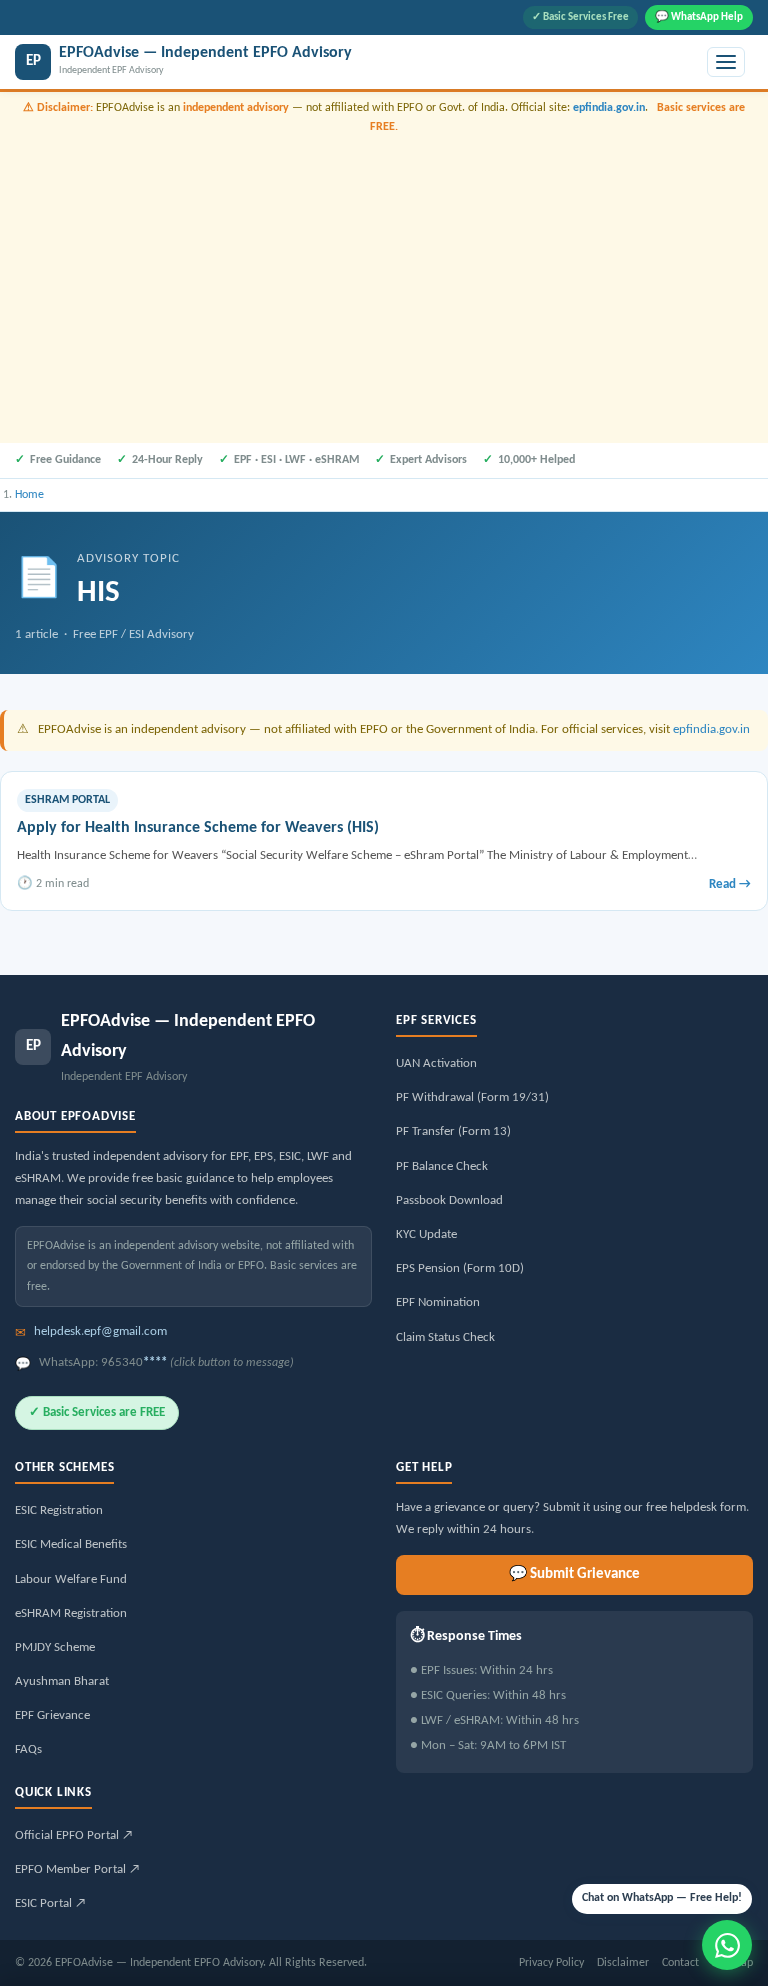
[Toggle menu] (726, 62)
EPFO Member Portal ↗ (77, 1869)
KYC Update (426, 1234)
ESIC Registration (59, 1510)
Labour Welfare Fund (71, 1579)
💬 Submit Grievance (574, 1574)
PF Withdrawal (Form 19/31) (472, 1097)
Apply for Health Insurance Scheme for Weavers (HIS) (198, 828)
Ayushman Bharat (62, 1681)
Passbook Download (449, 1200)
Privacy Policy (551, 1963)
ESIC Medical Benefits (71, 1544)
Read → (730, 884)
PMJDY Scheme (55, 1647)
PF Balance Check (442, 1166)
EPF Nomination (438, 1302)
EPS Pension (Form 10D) (460, 1268)
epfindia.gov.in (609, 108)
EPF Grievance (52, 1715)
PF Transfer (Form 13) (453, 1131)
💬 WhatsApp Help (699, 17)
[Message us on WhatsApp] (727, 1945)
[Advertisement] (384, 286)
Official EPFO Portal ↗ (74, 1835)
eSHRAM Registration (71, 1613)
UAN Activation (436, 1063)
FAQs (28, 1749)
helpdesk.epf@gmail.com (100, 1331)
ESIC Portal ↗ (50, 1903)
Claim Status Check (445, 1337)
